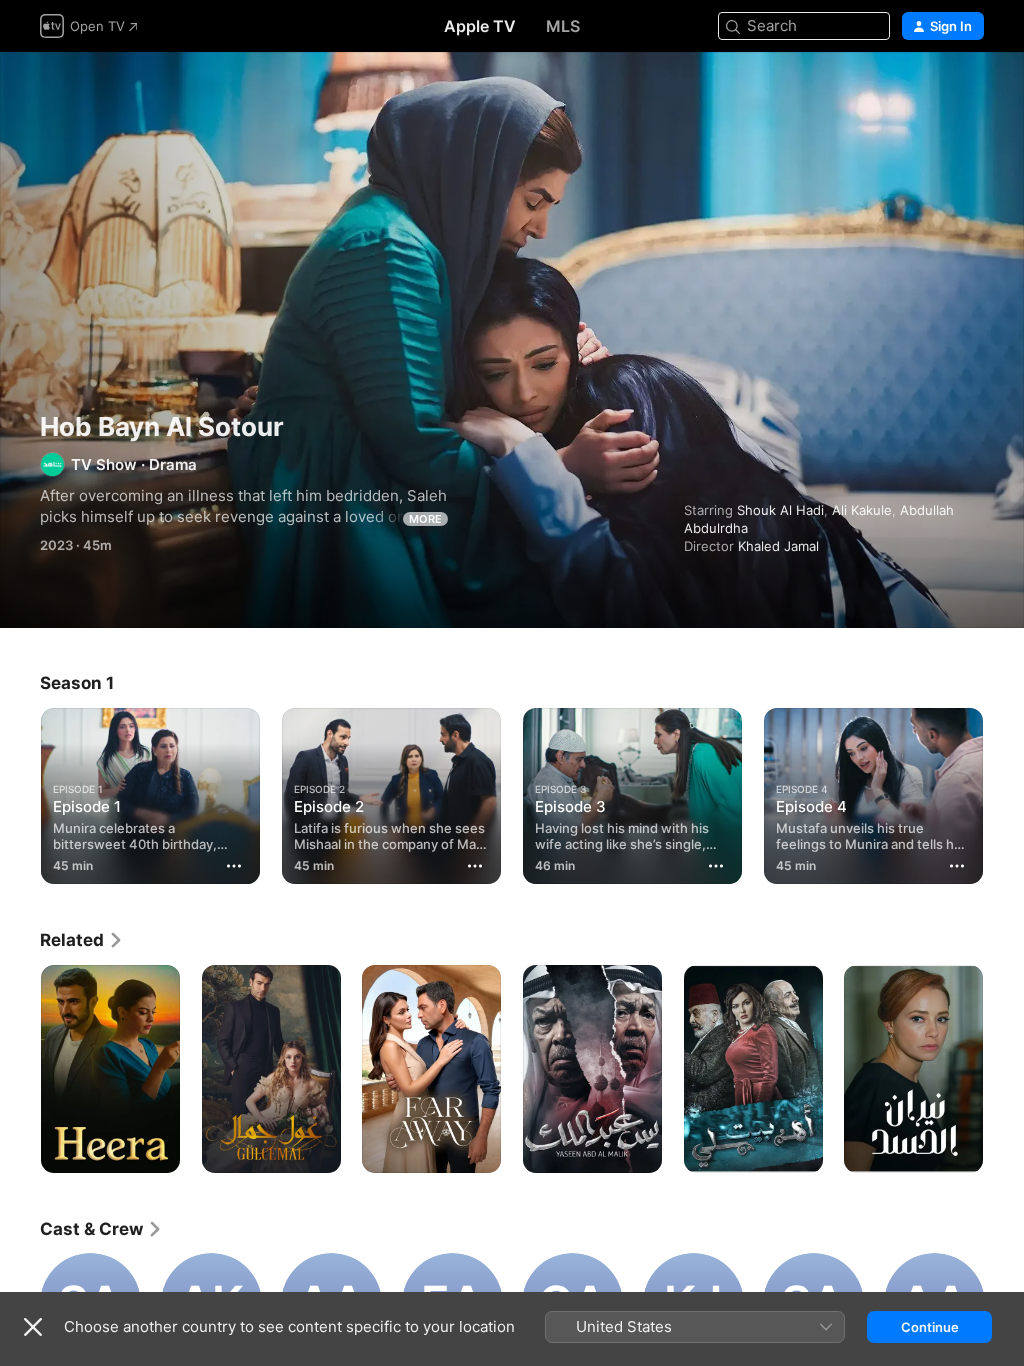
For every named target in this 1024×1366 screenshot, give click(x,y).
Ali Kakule (862, 510)
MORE (425, 519)
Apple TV (480, 26)
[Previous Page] (20, 792)
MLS (563, 26)
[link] (82, 940)
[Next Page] (1004, 792)
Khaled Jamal (778, 546)
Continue (930, 1327)
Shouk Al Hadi (780, 510)
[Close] (33, 1327)
